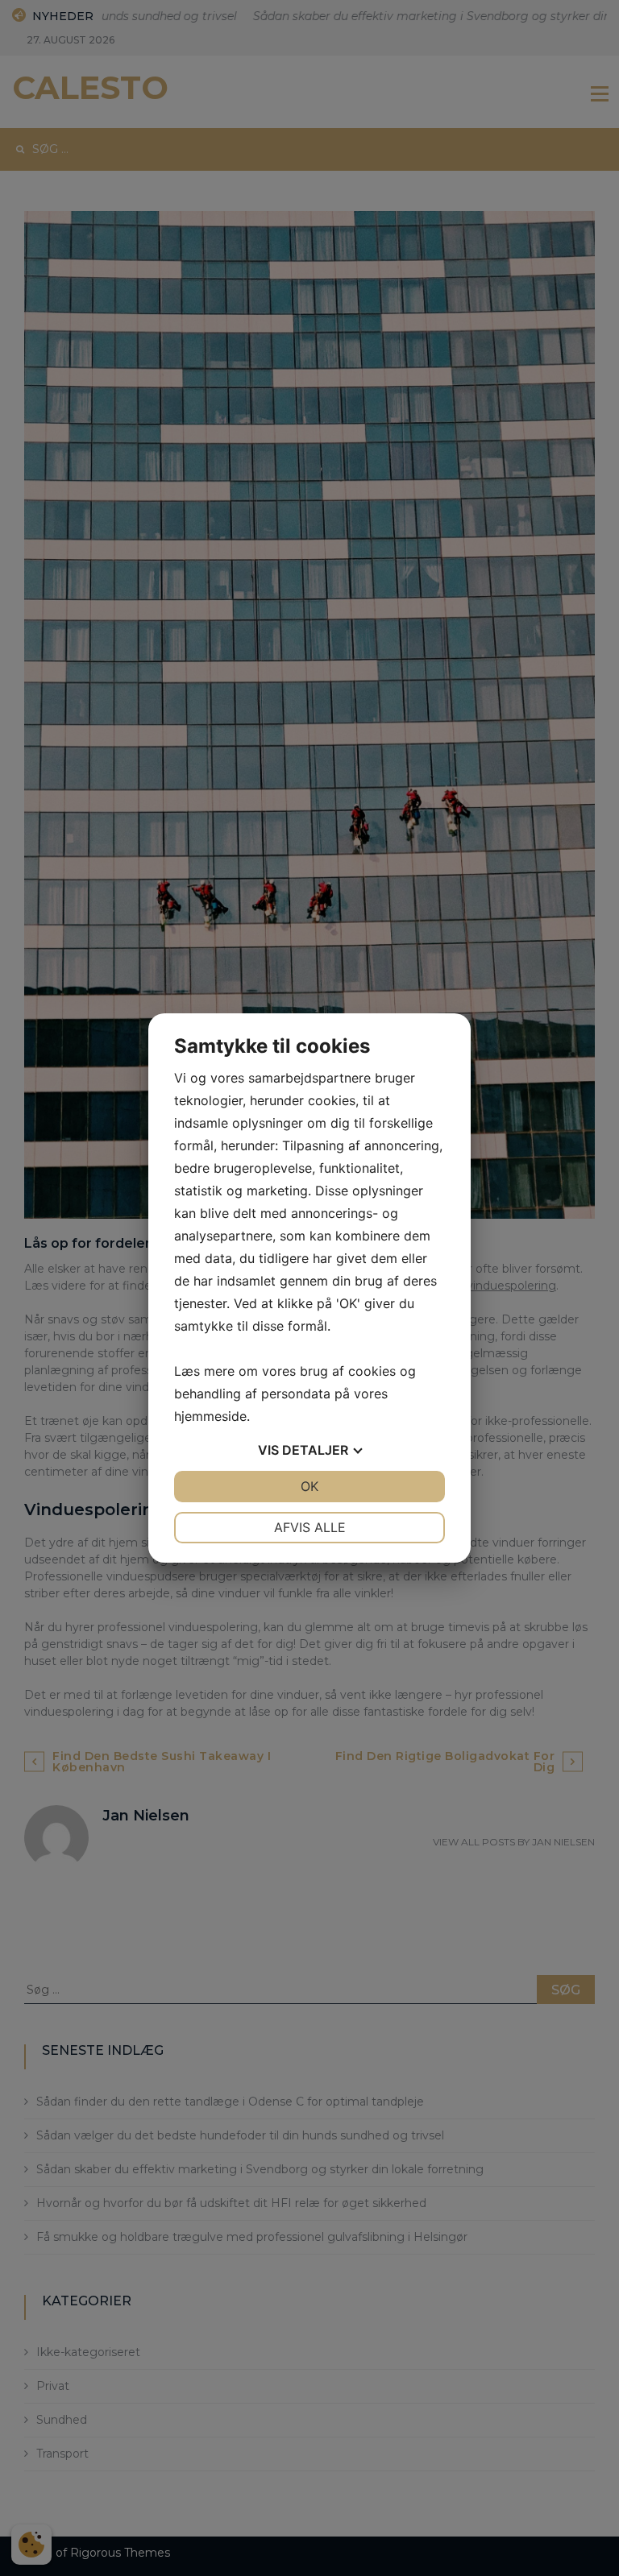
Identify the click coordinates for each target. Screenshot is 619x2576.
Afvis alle (310, 1527)
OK (309, 1486)
